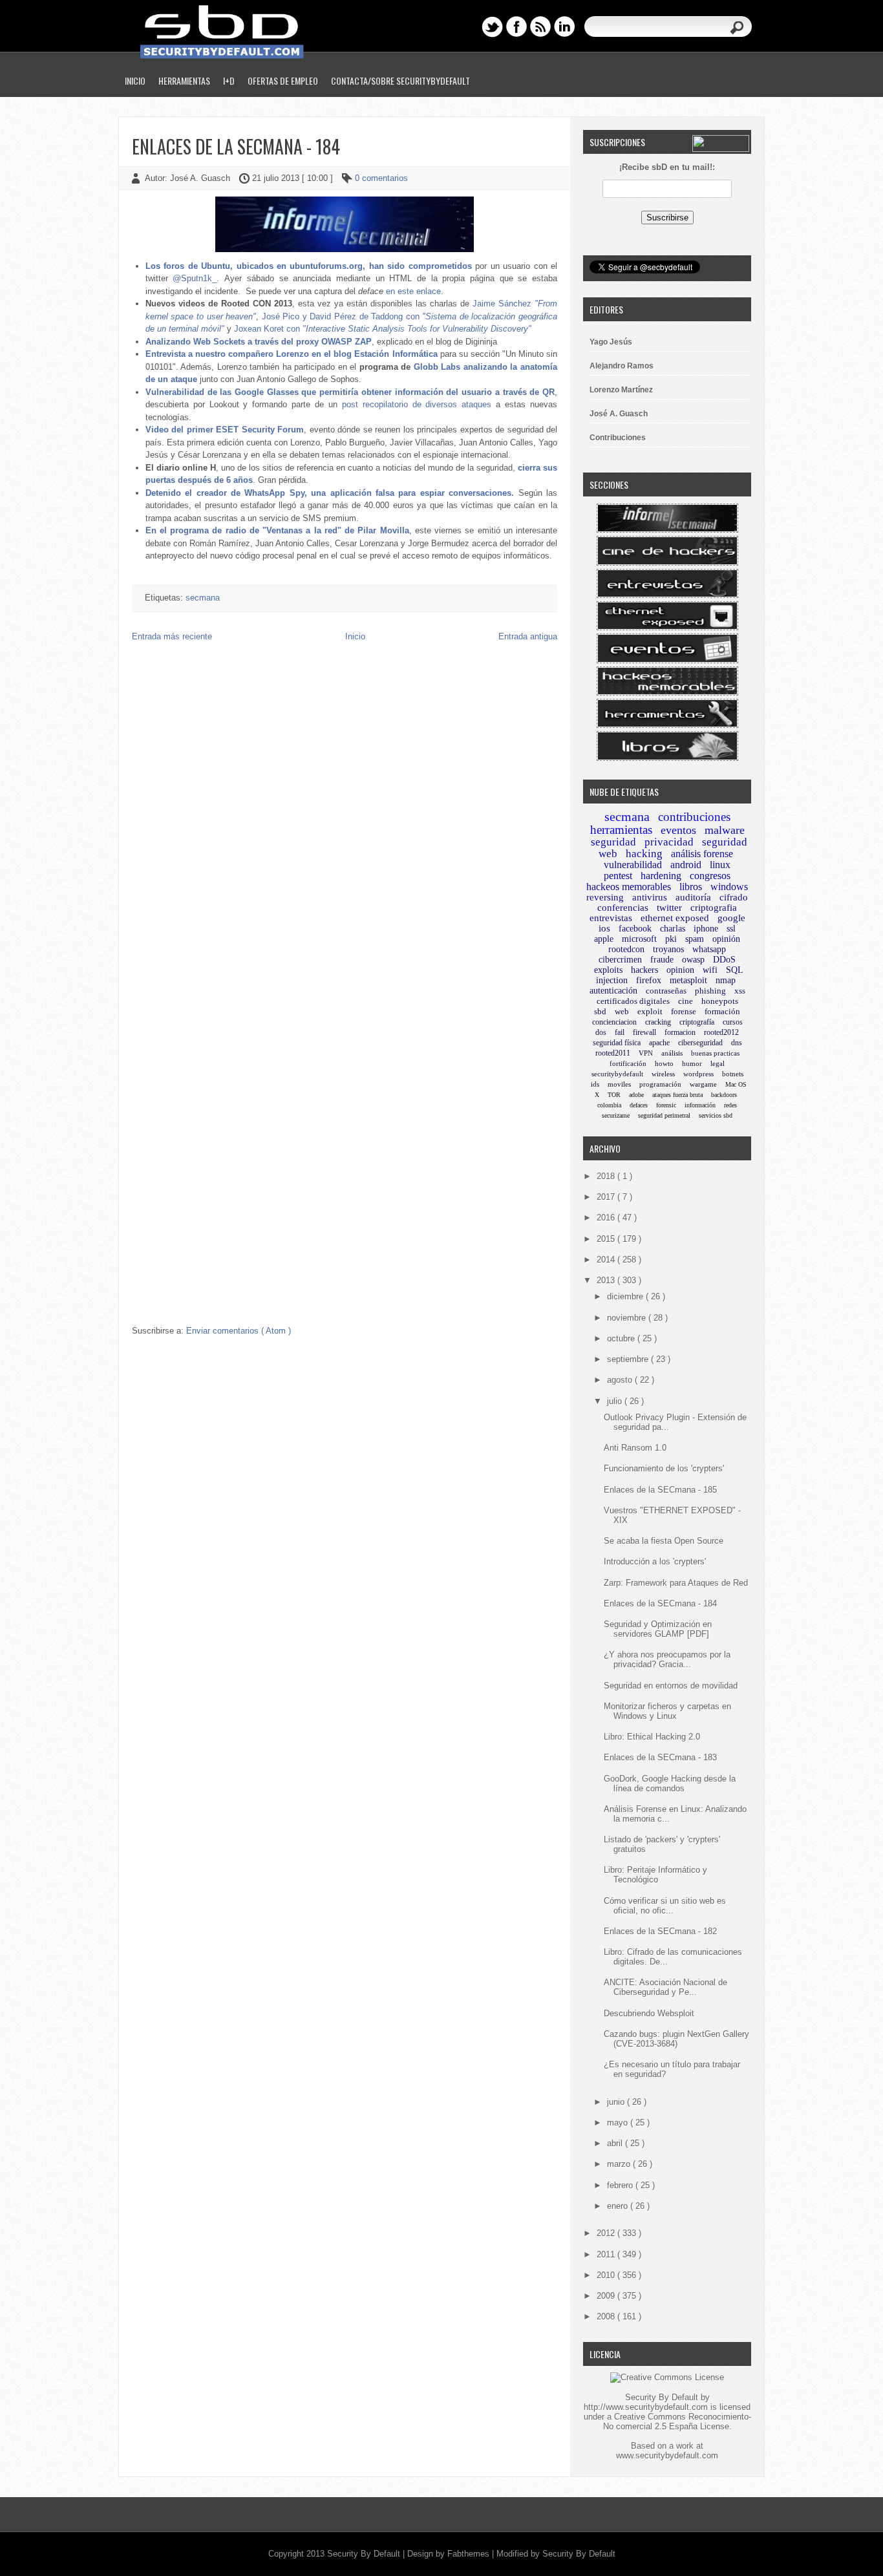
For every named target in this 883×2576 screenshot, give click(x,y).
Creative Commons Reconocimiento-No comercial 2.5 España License (677, 2422)
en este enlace (413, 291)
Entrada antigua (528, 636)
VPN (646, 1053)
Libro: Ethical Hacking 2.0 (652, 1737)
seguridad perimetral (664, 1115)
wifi (710, 970)
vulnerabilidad (633, 865)
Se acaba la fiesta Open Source (664, 1541)
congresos (710, 876)
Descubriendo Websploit (649, 2013)
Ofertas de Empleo (283, 80)
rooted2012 (721, 1032)
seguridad (613, 842)
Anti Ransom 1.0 (635, 1448)
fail (620, 1032)
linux (720, 865)
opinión (726, 939)
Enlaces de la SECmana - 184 (236, 146)
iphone (706, 929)
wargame (703, 1084)
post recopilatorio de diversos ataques (417, 404)
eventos (678, 830)
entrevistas (611, 918)
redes (730, 1105)
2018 (607, 1176)
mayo (619, 2123)
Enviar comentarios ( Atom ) (239, 1331)
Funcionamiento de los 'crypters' (664, 1468)
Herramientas (184, 80)
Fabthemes (470, 2554)
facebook (635, 929)
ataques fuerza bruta (677, 1095)
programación (660, 1084)
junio (617, 2102)
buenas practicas (715, 1053)
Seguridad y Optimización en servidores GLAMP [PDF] (658, 1629)
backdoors (724, 1095)
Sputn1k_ (199, 278)
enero (619, 2206)
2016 (607, 1218)
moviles (619, 1084)
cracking (658, 1022)
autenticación (613, 991)
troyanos (668, 949)
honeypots (720, 1001)
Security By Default (365, 2554)
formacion (680, 1032)
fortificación (628, 1063)
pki (671, 939)
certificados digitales (633, 1001)
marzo (620, 2164)
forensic (666, 1105)
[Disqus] (345, 818)
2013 (607, 1280)
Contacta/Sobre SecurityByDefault (400, 80)
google (731, 918)
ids (595, 1084)
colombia (609, 1105)
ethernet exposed (675, 918)
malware (725, 830)
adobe (636, 1095)
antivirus (650, 897)
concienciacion (614, 1022)
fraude (662, 960)
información (700, 1105)
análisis (672, 1053)
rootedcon (626, 949)
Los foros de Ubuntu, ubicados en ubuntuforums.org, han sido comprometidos (309, 266)
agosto (621, 1380)
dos (601, 1032)
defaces (639, 1105)
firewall (644, 1032)
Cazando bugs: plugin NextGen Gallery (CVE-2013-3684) (676, 2039)
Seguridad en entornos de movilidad (671, 1686)
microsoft (639, 939)
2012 (607, 2233)
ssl (731, 929)
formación (722, 1011)
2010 (607, 2275)
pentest (618, 876)
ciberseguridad (700, 1043)
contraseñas (666, 991)
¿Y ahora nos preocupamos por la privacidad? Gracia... (667, 1659)
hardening (661, 876)
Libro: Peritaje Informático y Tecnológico (655, 1875)
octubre (622, 1338)
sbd (600, 1011)
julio (616, 1401)
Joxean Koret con (383, 329)
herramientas (621, 830)
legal (718, 1063)
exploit (650, 1011)
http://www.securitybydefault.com (646, 2407)
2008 (607, 2316)
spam (695, 939)
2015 (607, 1239)
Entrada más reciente (172, 636)
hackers (644, 970)
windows (729, 887)
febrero (621, 2185)
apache (659, 1043)
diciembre (626, 1296)
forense (684, 1011)
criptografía (697, 1022)
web (622, 1011)
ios (604, 928)
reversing (605, 897)
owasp (693, 960)
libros (691, 887)
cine (686, 1001)
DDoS (724, 960)
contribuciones (694, 817)
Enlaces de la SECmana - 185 (660, 1490)
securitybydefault (617, 1074)
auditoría (693, 897)
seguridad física (617, 1043)
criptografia (714, 908)
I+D (229, 80)
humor (692, 1063)
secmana (203, 598)
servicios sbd (716, 1115)
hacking (644, 854)
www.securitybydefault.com (667, 2455)
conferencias (623, 908)
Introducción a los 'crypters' (655, 1561)
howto (664, 1063)
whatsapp (709, 949)
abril (616, 2143)
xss (740, 991)
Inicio (135, 80)
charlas (673, 929)
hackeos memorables (629, 887)
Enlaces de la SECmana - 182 (660, 1931)
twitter (669, 908)
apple (604, 939)
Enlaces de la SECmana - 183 (660, 1757)
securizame (616, 1115)
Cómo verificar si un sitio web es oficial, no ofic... (665, 1906)
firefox (649, 980)
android (686, 865)
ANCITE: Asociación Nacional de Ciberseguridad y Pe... (665, 1987)
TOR (614, 1095)
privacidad (669, 842)
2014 (607, 1260)
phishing (710, 991)
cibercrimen (620, 960)
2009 (607, 2296)
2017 (607, 1197)
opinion (680, 970)
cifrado (734, 897)
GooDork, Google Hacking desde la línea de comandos (670, 1783)
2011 (607, 2254)
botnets (733, 1074)
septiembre (629, 1359)
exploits (608, 970)
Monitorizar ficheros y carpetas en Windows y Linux (667, 1711)
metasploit (688, 980)
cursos (733, 1022)
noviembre (628, 1318)
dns (737, 1043)
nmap (726, 980)
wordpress (698, 1074)
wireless (663, 1074)
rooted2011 (613, 1053)
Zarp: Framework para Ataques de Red (676, 1583)
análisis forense (702, 854)
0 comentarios (381, 178)
